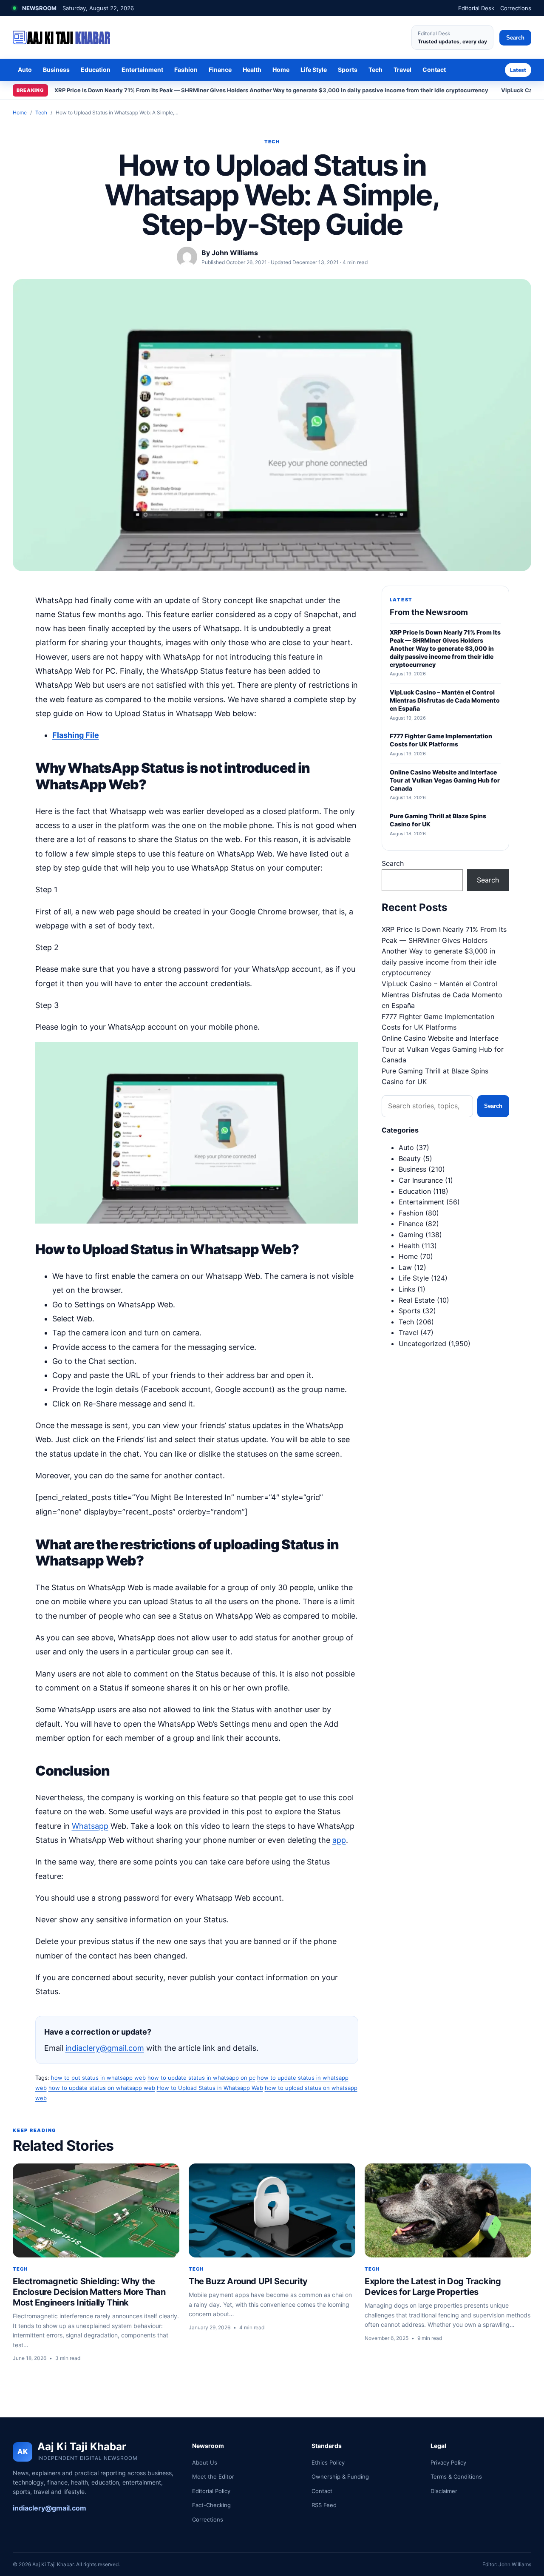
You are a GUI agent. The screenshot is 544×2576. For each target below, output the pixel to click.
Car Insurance (421, 1180)
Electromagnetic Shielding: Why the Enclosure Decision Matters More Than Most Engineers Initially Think (89, 2292)
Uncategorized (422, 1344)
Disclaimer (444, 2491)
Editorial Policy (211, 2491)
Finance (220, 70)
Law (405, 1267)
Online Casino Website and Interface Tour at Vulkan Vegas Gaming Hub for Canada (443, 1049)
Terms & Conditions (456, 2476)
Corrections (516, 8)
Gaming (411, 1235)
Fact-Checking (211, 2505)
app (339, 1840)
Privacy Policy (448, 2462)
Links (407, 1289)
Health (252, 70)
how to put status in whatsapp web (98, 2078)
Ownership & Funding (340, 2476)
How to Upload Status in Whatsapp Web (210, 2088)
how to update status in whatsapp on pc (201, 2078)
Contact (434, 70)
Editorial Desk (476, 8)
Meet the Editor (213, 2476)
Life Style (314, 70)
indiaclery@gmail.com (105, 2048)
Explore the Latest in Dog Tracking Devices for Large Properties (433, 2287)
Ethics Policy (328, 2462)
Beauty (410, 1158)
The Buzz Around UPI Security (248, 2281)
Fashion (186, 70)
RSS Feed (324, 2505)
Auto (25, 70)
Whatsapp (90, 1826)
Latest (518, 70)
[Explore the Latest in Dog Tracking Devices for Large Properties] (448, 2210)
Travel (402, 70)
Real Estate (417, 1300)
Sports (348, 70)
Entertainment (142, 70)
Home (281, 70)
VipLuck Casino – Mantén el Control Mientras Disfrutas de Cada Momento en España (442, 995)
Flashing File (76, 735)
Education (96, 70)
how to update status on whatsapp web (102, 2088)
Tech (375, 70)
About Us (205, 2462)
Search (515, 38)
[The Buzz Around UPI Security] (272, 2210)
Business (56, 70)
